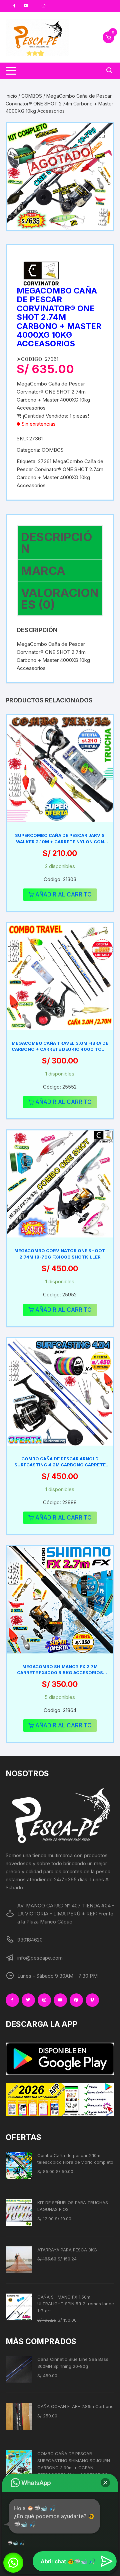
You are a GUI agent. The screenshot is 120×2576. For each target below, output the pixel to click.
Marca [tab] (43, 571)
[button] (102, 135)
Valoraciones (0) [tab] (60, 598)
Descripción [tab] (57, 543)
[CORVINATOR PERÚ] (42, 273)
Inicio (11, 96)
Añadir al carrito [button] (63, 894)
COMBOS (32, 96)
